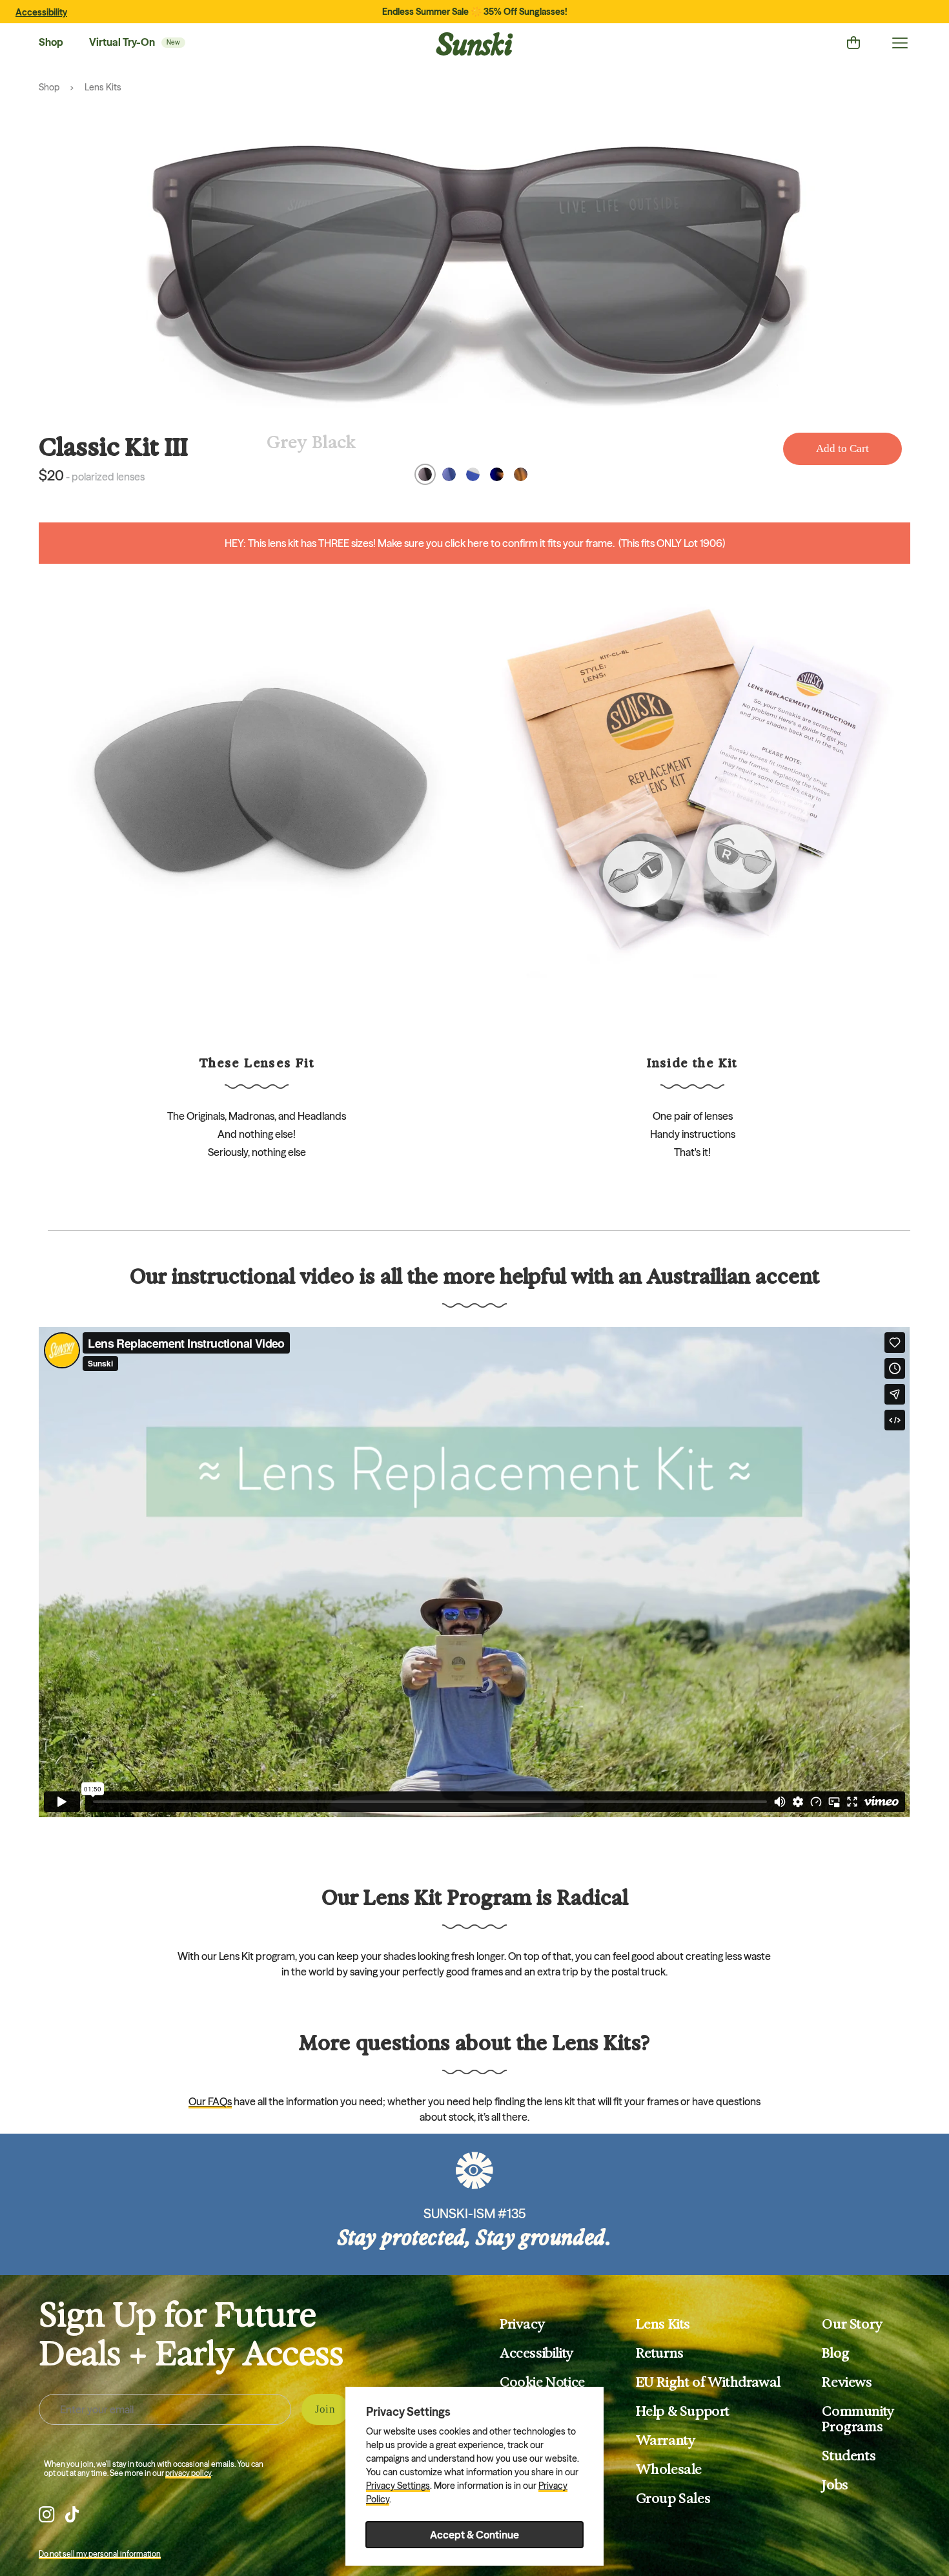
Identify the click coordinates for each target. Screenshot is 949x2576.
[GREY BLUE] (449, 474)
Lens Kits (103, 87)
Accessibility (41, 12)
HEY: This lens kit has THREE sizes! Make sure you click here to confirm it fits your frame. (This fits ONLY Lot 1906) (475, 543)
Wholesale (669, 2469)
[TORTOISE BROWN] (521, 474)
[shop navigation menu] (900, 43)
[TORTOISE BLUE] (497, 474)
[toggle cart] (853, 43)
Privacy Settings (398, 2486)
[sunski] (474, 44)
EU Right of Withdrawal (708, 2382)
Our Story (852, 2324)
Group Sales (673, 2499)
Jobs (835, 2485)
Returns (660, 2353)
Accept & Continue (474, 2535)
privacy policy (188, 2473)
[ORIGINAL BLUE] (473, 474)
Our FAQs (210, 2101)
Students (849, 2456)
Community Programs (858, 2419)
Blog (835, 2353)
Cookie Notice (542, 2382)
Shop (51, 42)
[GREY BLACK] (425, 474)
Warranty (666, 2440)
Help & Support (683, 2411)
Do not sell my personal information (100, 2554)
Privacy (522, 2324)
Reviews (847, 2382)
